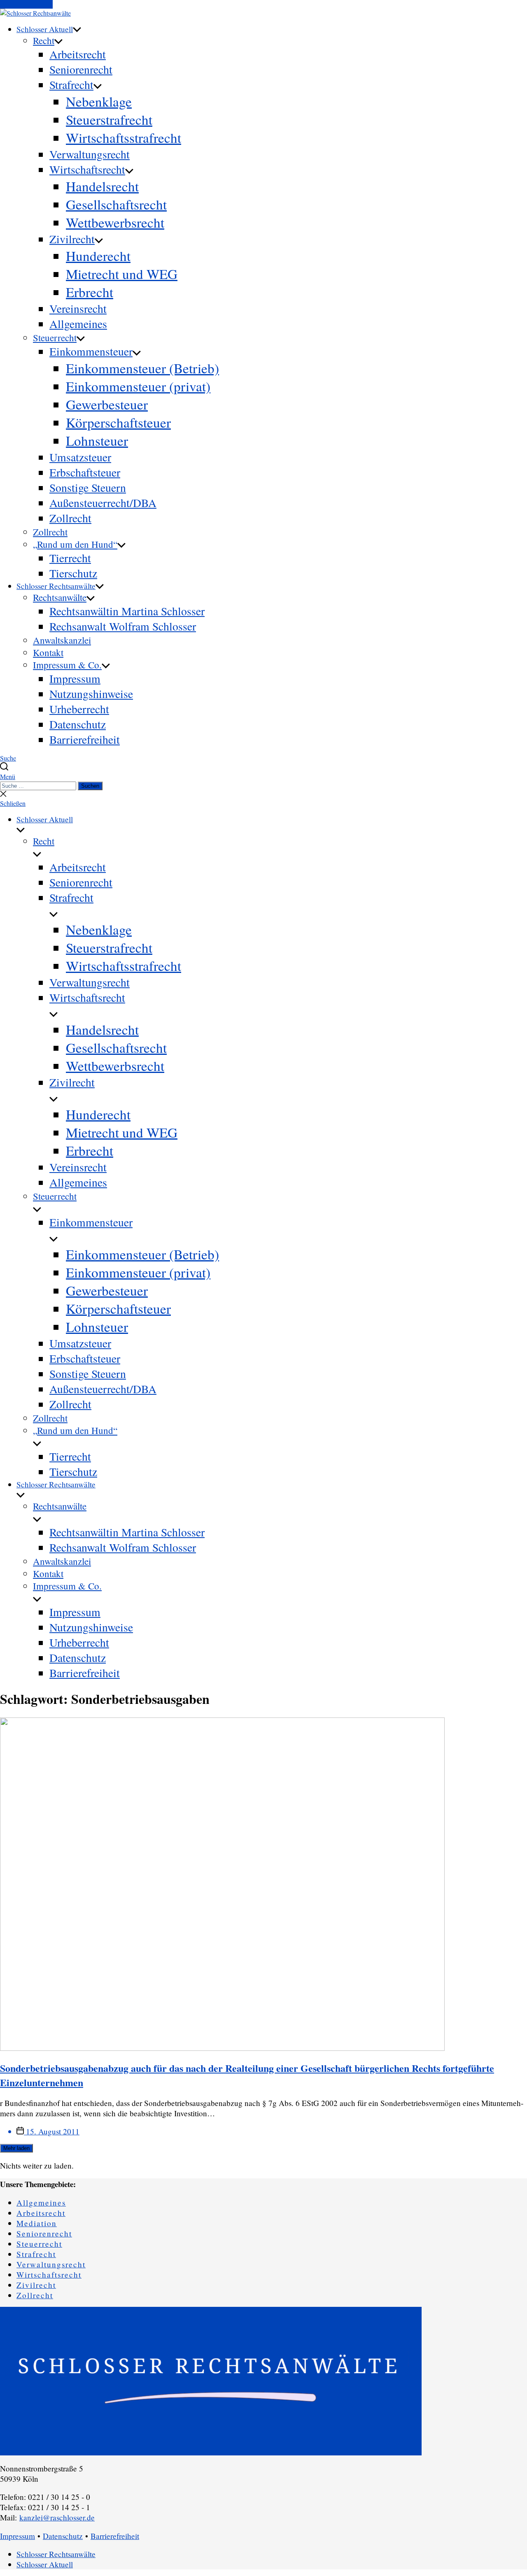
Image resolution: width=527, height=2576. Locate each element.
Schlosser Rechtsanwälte (56, 586)
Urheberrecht (79, 709)
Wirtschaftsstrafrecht (124, 137)
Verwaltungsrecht (90, 154)
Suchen (90, 786)
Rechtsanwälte (60, 597)
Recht (44, 40)
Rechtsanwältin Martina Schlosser (127, 611)
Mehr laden (16, 2148)
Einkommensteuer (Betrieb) (142, 368)
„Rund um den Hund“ (75, 544)
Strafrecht (71, 85)
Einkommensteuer (91, 351)
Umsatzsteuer (80, 457)
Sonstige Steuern (88, 488)
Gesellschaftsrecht (116, 204)
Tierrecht (70, 558)
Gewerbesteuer (107, 404)
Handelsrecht (102, 186)
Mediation (37, 2223)
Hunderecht (98, 256)
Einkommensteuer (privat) (138, 386)
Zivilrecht (72, 239)
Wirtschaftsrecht (87, 169)
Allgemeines (78, 324)
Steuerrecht (55, 337)
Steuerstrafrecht (109, 119)
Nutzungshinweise (91, 694)
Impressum (75, 678)
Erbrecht (90, 292)
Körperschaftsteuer (118, 422)
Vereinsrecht (78, 308)
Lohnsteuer (97, 440)
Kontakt (48, 652)
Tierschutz (73, 573)
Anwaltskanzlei (62, 640)
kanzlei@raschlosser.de (57, 2517)
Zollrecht (70, 518)
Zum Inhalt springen (26, 4)
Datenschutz (78, 724)
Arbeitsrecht (78, 54)
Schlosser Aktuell (45, 29)
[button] (263, 776)
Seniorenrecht (81, 69)
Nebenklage (99, 101)
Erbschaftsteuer (85, 472)
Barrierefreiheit (85, 739)
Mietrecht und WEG (122, 274)
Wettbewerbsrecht (115, 222)
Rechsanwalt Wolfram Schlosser (123, 626)
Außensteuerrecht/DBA (103, 503)
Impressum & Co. (67, 665)
